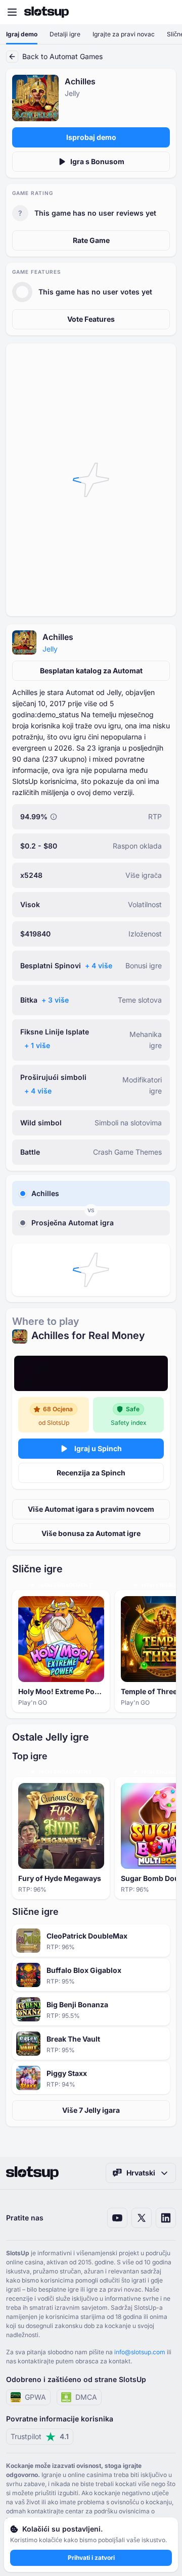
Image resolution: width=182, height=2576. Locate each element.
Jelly (50, 649)
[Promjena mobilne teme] (165, 12)
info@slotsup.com (140, 2352)
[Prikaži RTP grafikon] (54, 817)
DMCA (86, 2397)
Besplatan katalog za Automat (91, 671)
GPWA (35, 2397)
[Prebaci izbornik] (12, 12)
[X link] (142, 2218)
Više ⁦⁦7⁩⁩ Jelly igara (91, 2110)
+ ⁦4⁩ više (99, 965)
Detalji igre (65, 34)
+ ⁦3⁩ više (55, 1000)
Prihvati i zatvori (91, 2558)
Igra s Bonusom (97, 161)
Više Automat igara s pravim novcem (91, 1509)
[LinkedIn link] (166, 2218)
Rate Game (91, 240)
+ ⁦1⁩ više (37, 1045)
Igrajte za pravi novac (124, 34)
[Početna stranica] (47, 12)
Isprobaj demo (91, 137)
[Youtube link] (117, 2218)
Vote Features (91, 319)
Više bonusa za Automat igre (91, 1533)
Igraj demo (22, 34)
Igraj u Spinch (98, 1448)
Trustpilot (40, 2436)
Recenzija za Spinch (91, 1473)
